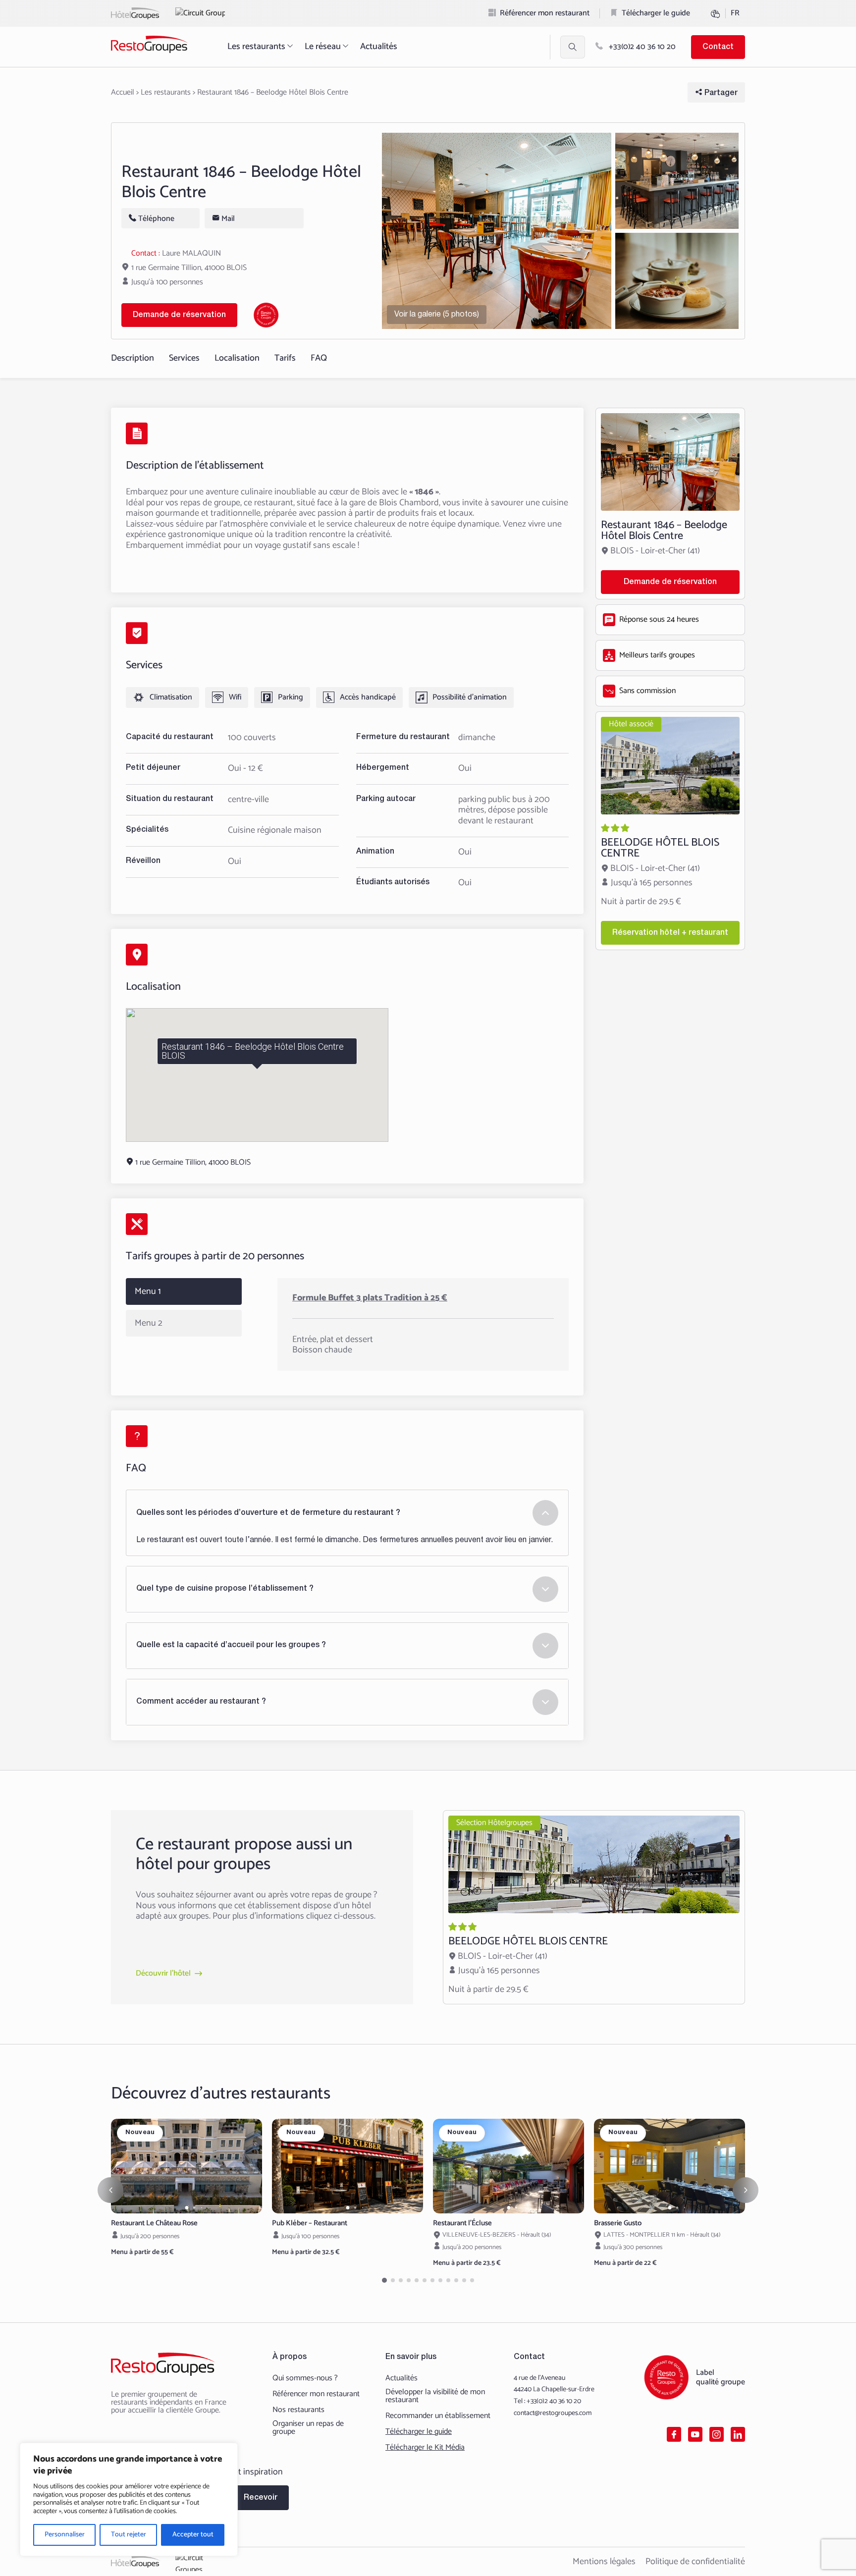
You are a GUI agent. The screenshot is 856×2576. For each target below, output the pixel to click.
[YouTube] (695, 2434)
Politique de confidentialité (695, 2562)
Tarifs (285, 358)
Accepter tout (193, 2535)
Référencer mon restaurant (545, 13)
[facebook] (674, 2434)
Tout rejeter (129, 2535)
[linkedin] (738, 2434)
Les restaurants (256, 47)
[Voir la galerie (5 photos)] (497, 231)
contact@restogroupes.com (553, 2413)
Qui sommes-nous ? (305, 2378)
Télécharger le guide (656, 13)
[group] (187, 2166)
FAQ (319, 358)
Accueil (123, 92)
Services (184, 358)
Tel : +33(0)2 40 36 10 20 (547, 2401)
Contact (718, 47)
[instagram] (717, 2434)
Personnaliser (65, 2535)
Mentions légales (604, 2562)
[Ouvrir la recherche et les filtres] (573, 47)
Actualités (379, 47)
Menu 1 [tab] (148, 1291)
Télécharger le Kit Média (425, 2448)
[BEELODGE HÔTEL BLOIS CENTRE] (670, 831)
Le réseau (323, 47)
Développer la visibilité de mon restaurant (435, 2396)
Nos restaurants (298, 2410)
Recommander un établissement (438, 2416)
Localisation (237, 358)
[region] (129, 2499)
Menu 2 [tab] (149, 1323)
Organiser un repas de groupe (308, 2428)
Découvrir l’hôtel (163, 1974)
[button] (187, 2208)
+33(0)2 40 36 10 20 (641, 47)
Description (133, 358)
